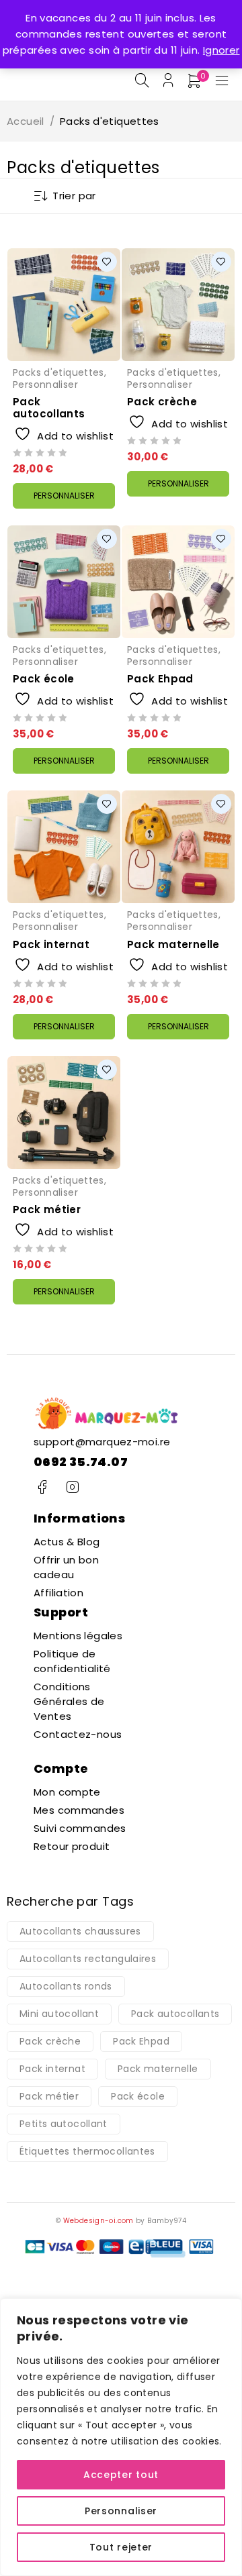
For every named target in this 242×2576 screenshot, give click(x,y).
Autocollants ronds (66, 1986)
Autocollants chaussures (80, 1931)
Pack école (44, 679)
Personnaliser (121, 2511)
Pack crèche (162, 402)
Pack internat (51, 944)
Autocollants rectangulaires (88, 1959)
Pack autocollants (49, 408)
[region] (121, 2437)
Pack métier (47, 1209)
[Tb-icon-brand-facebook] (42, 1487)
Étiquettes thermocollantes (87, 2151)
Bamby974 (167, 2221)
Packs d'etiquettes (58, 372)
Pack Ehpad (160, 679)
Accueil (26, 121)
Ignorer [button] (221, 50)
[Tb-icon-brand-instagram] (72, 1487)
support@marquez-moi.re (102, 1442)
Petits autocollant (64, 2124)
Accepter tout (121, 2475)
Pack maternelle (173, 944)
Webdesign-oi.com (98, 2221)
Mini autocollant (59, 2014)
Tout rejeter (121, 2547)
